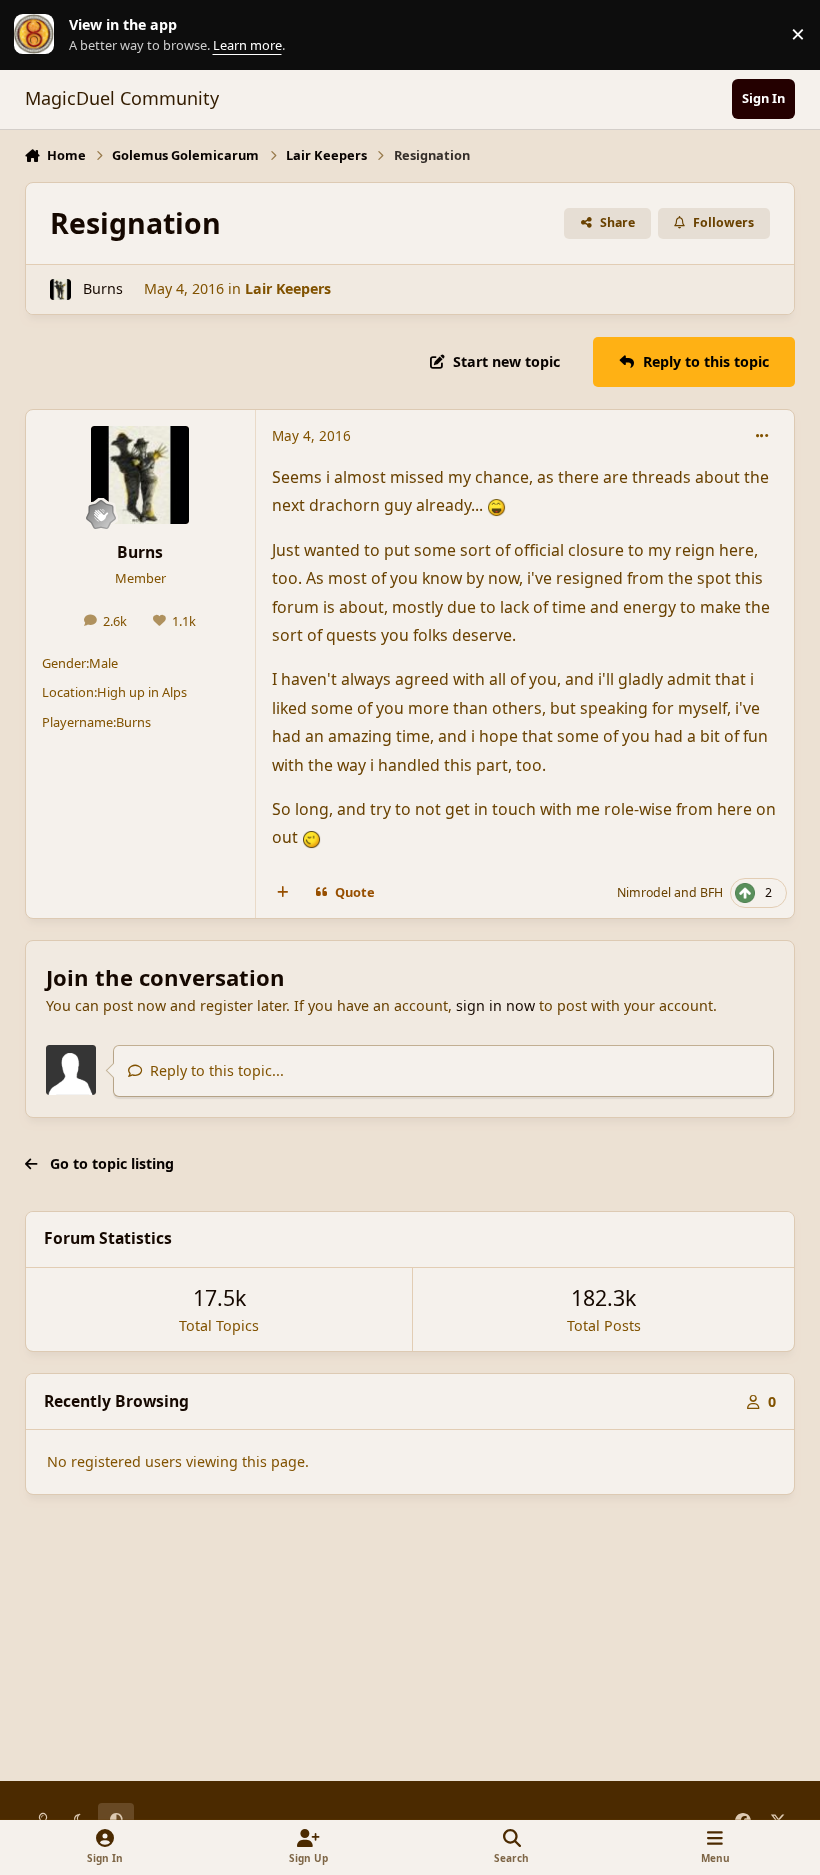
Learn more (39, 34)
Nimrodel (644, 892)
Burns (103, 288)
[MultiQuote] (282, 893)
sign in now (495, 1005)
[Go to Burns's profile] (60, 289)
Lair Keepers (288, 288)
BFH (711, 892)
